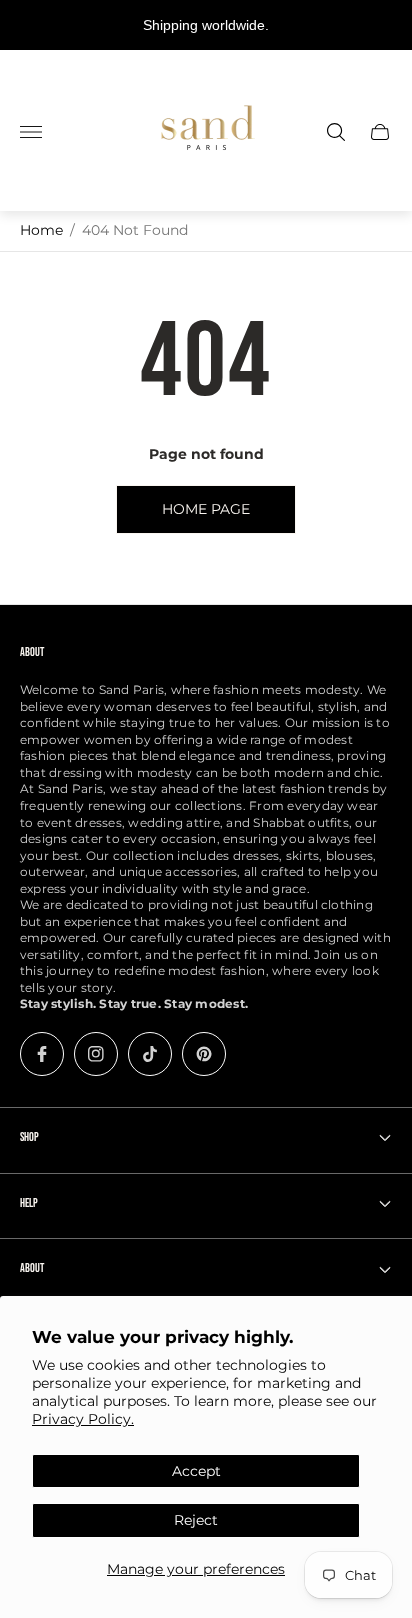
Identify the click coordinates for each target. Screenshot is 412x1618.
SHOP (29, 1137)
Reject (196, 1520)
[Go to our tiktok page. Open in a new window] (150, 1054)
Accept (196, 1471)
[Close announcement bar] (381, 25)
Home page (206, 509)
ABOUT (32, 1268)
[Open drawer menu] (31, 132)
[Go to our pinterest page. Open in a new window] (204, 1054)
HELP (29, 1203)
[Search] (336, 132)
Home (41, 230)
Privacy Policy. (83, 1419)
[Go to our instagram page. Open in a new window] (96, 1054)
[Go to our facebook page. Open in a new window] (42, 1054)
